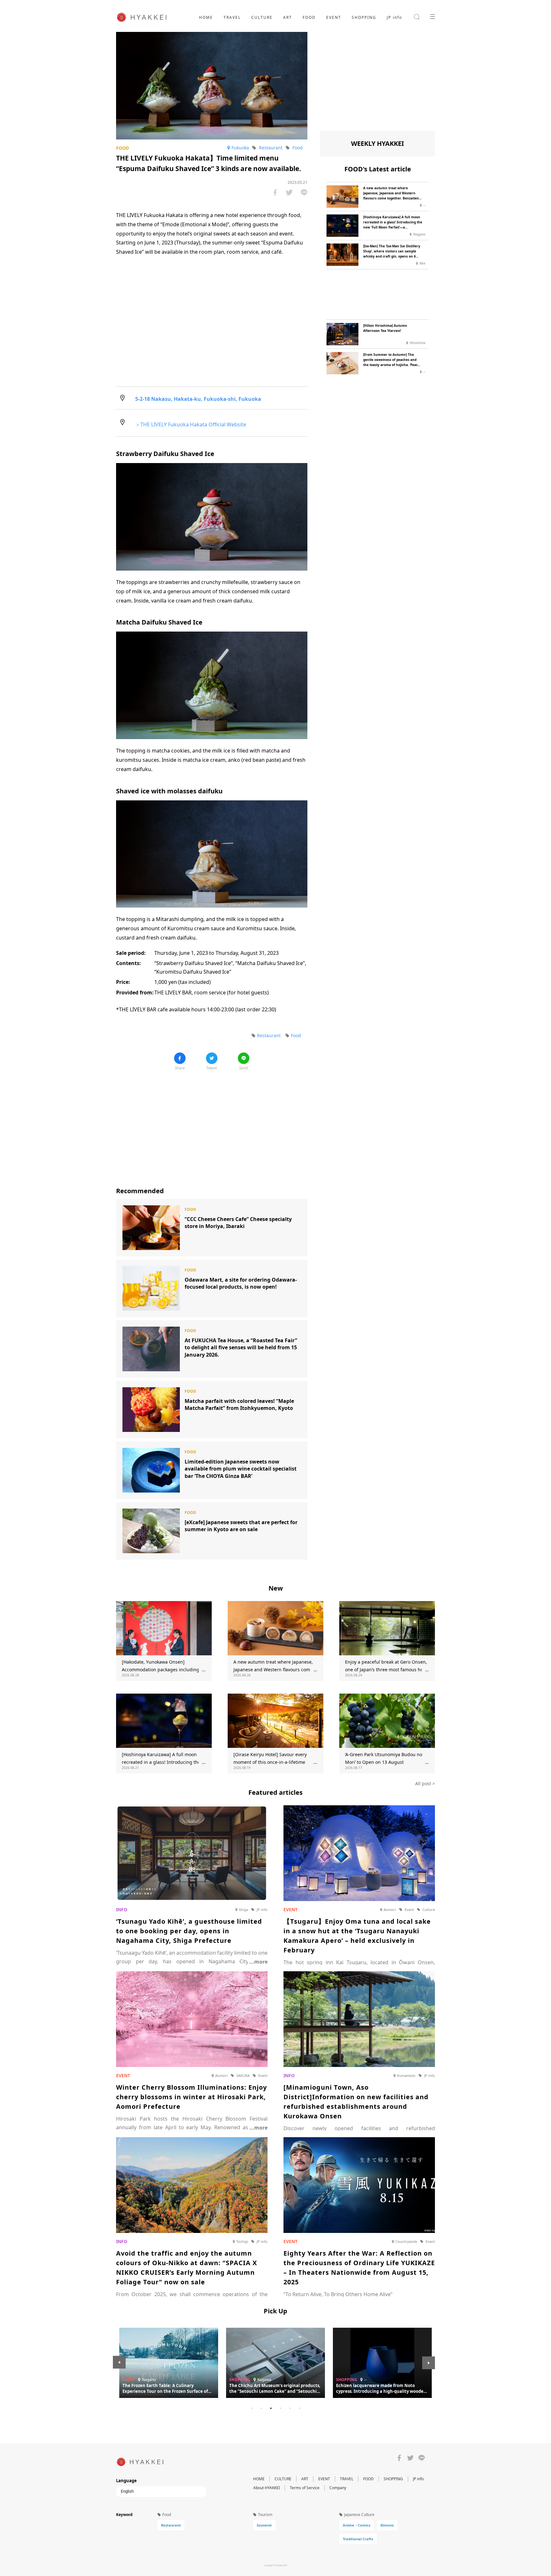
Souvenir (264, 2525)
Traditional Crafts (358, 2539)
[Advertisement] (212, 1124)
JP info (394, 17)
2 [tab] (261, 2408)
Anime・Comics (356, 2525)
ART (288, 17)
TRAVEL (232, 17)
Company (338, 2488)
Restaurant (171, 2525)
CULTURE (262, 17)
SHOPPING (364, 17)
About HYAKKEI (267, 2488)
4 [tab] (280, 2408)
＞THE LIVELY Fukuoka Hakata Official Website (191, 424)
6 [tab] (299, 2408)
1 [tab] (252, 2408)
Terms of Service (305, 2488)
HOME (206, 17)
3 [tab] (271, 2408)
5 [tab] (290, 2408)
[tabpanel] (275, 2363)
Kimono (387, 2525)
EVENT (334, 17)
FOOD (309, 17)
